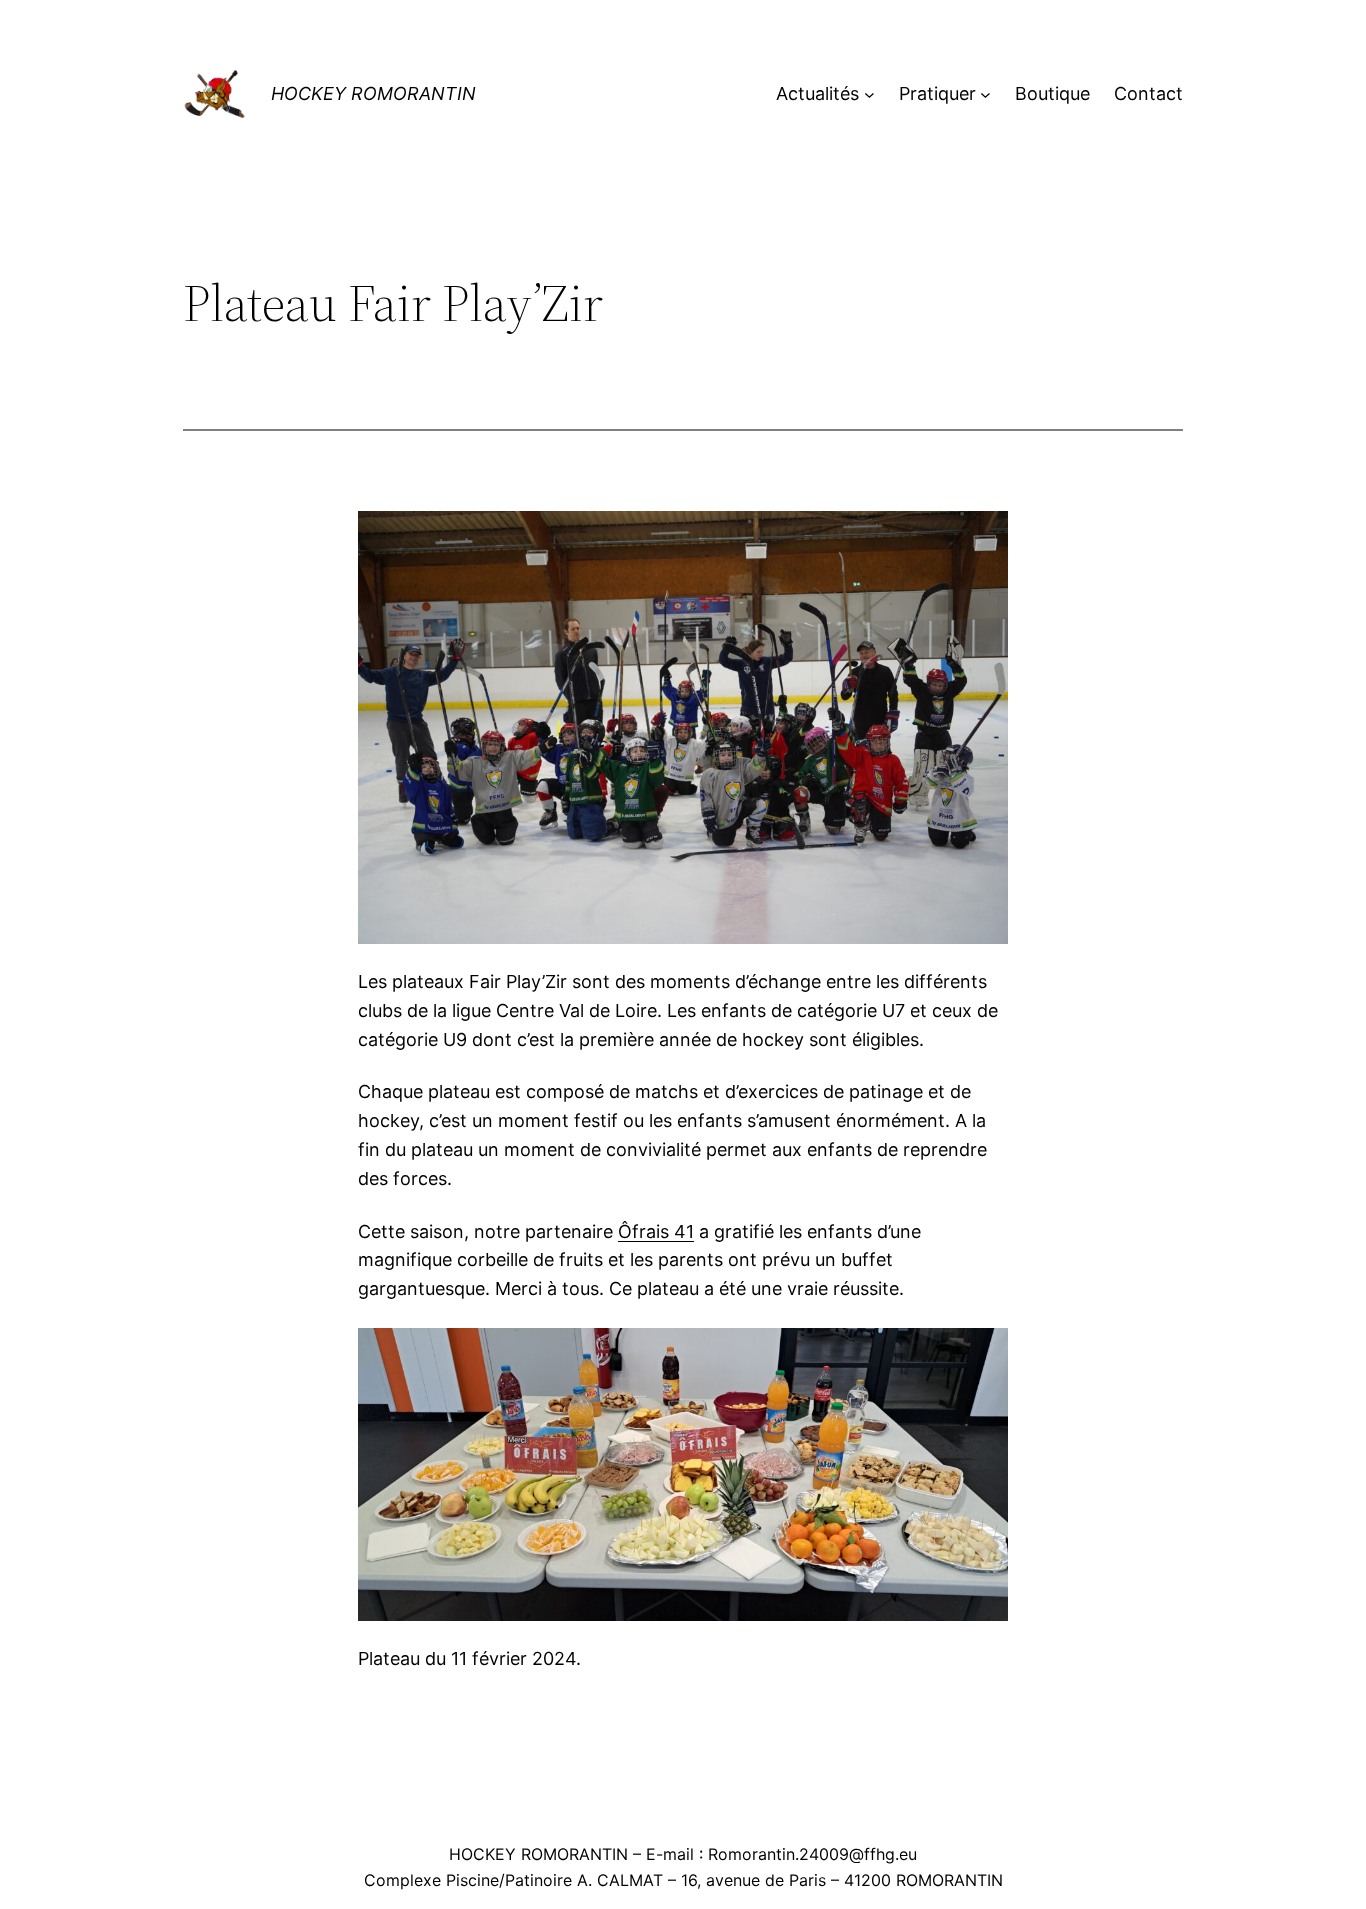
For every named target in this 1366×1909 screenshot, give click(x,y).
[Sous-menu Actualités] (869, 94)
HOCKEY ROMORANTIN (373, 93)
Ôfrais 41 (656, 1231)
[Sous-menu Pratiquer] (985, 94)
